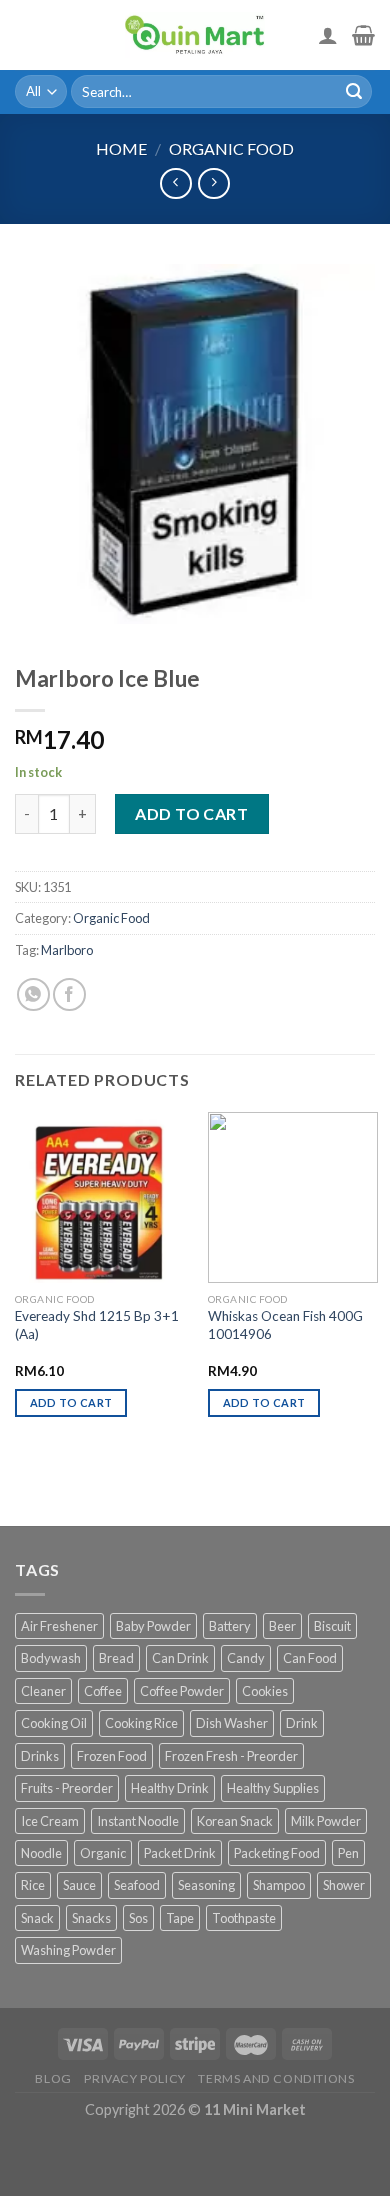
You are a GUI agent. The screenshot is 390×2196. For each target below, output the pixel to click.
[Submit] (354, 92)
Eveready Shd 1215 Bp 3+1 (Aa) (97, 1325)
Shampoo (279, 1885)
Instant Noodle (138, 1821)
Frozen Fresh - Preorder (231, 1756)
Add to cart (191, 813)
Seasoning (206, 1885)
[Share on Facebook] (69, 994)
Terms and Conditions (276, 2078)
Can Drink (180, 1658)
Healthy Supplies (273, 1788)
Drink (302, 1723)
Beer (282, 1626)
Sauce (79, 1885)
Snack (37, 1918)
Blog (53, 2078)
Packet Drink (180, 1853)
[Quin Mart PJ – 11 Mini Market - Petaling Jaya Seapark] (195, 35)
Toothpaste (244, 1918)
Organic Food (231, 148)
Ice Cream (50, 1821)
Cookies (265, 1691)
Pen (348, 1853)
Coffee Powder (182, 1691)
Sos (138, 1918)
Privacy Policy (135, 2078)
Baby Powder (153, 1626)
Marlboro (67, 950)
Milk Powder (326, 1821)
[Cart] (363, 35)
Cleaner (43, 1691)
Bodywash (51, 1658)
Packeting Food (277, 1853)
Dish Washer (232, 1723)
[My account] (328, 35)
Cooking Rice (141, 1723)
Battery (230, 1626)
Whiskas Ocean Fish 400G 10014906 (285, 1325)
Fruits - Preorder (67, 1788)
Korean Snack (235, 1821)
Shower (344, 1885)
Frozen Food (112, 1756)
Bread (116, 1658)
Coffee (103, 1691)
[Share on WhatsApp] (33, 994)
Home (121, 148)
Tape (180, 1918)
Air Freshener (59, 1626)
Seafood (137, 1885)
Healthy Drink (170, 1788)
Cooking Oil (54, 1723)
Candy (246, 1658)
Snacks (91, 1918)
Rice (33, 1885)
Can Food (310, 1658)
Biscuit (332, 1626)
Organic (103, 1853)
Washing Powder (68, 1950)
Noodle (41, 1853)
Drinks (40, 1756)
